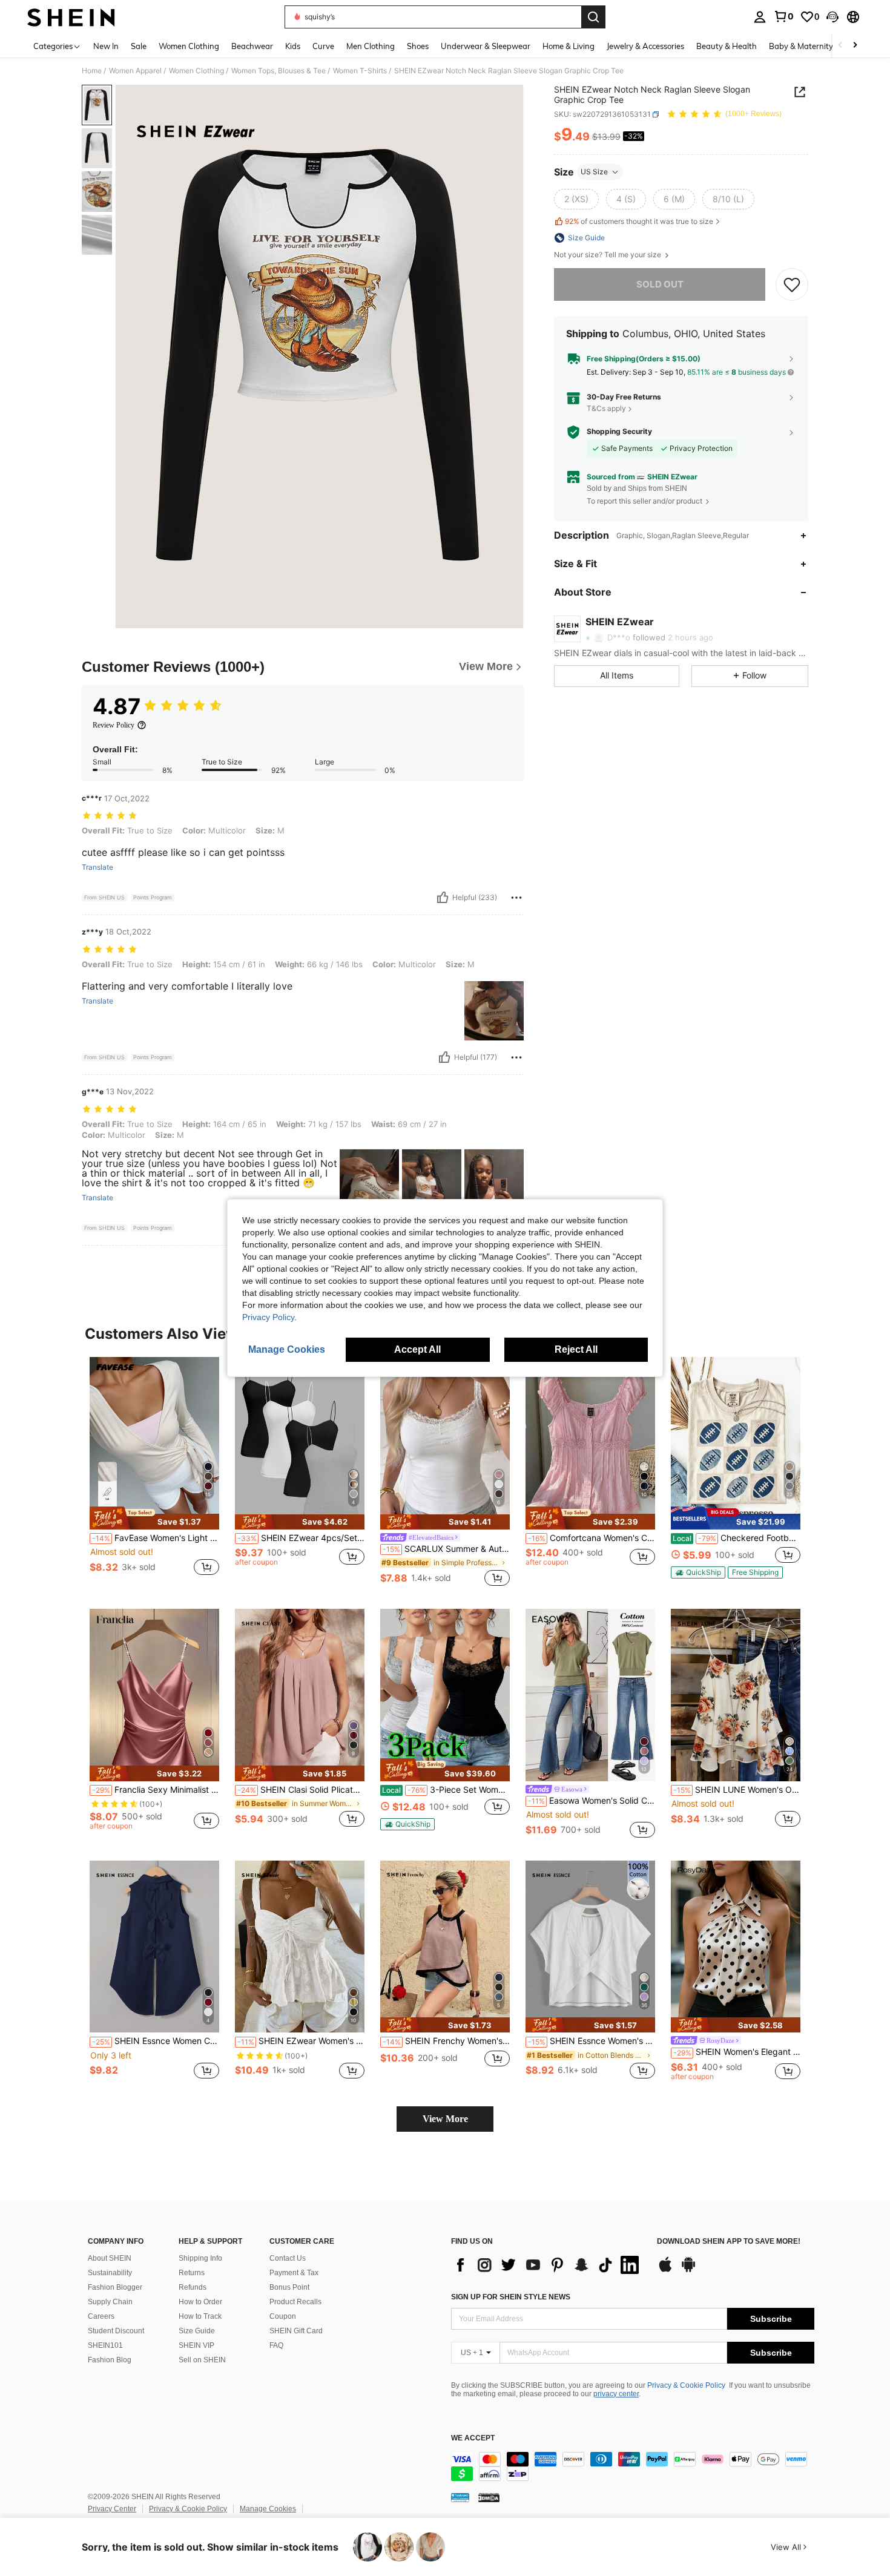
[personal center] (760, 17)
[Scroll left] (840, 46)
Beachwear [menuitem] (252, 46)
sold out (660, 284)
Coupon (283, 2316)
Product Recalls (295, 2302)
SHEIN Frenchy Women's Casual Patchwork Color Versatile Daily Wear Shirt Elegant (446, 2041)
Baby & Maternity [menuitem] (801, 46)
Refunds (193, 2287)
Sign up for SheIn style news (511, 2297)
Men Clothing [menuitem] (371, 46)
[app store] (665, 2270)
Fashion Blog (110, 2360)
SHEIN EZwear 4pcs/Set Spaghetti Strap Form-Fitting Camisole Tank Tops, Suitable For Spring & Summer (301, 1538)
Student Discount (116, 2331)
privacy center (616, 2394)
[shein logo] (71, 17)
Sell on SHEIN (202, 2360)
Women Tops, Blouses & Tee (279, 71)
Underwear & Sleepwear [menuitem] (486, 46)
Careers (101, 2316)
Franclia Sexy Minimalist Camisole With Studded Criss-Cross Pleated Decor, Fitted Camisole (156, 1790)
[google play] (688, 2270)
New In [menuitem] (106, 46)
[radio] (576, 199)
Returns (192, 2273)
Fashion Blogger (115, 2287)
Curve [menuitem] (323, 46)
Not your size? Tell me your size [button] (608, 255)
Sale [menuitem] (139, 46)
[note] (154, 1518)
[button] (832, 17)
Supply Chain (110, 2302)
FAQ (276, 2345)
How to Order (200, 2302)
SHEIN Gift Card (296, 2331)
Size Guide (197, 2331)
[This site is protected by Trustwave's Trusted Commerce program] (460, 2497)
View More (445, 2119)
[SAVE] (792, 284)
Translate (97, 867)
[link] (783, 16)
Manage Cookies (268, 2509)
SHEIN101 (105, 2345)
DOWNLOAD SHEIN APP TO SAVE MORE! (729, 2242)
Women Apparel (135, 71)
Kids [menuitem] (293, 46)
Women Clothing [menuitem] (189, 46)
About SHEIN (110, 2258)
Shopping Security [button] (619, 432)
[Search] (593, 17)
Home (92, 71)
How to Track (200, 2316)
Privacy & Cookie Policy (686, 2385)
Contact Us (288, 2258)
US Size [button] (594, 172)
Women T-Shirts (360, 71)
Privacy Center (112, 2509)
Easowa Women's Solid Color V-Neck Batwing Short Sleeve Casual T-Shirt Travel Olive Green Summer (592, 1801)
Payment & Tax (294, 2273)
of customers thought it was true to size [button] (639, 221)
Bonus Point (289, 2287)
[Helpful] (443, 898)
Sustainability (110, 2273)
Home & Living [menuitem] (569, 46)
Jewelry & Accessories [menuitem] (645, 46)
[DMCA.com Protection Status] (489, 2497)
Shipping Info (200, 2258)
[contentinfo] (633, 2466)
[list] (548, 2265)
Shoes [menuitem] (418, 46)
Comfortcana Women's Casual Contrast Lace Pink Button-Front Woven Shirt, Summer (592, 1538)
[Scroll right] (855, 46)
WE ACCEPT (473, 2438)
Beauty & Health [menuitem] (727, 46)
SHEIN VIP (196, 2345)
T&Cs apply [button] (606, 408)
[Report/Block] (516, 898)
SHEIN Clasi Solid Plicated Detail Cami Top (301, 1790)
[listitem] (154, 1473)
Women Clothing (196, 71)
